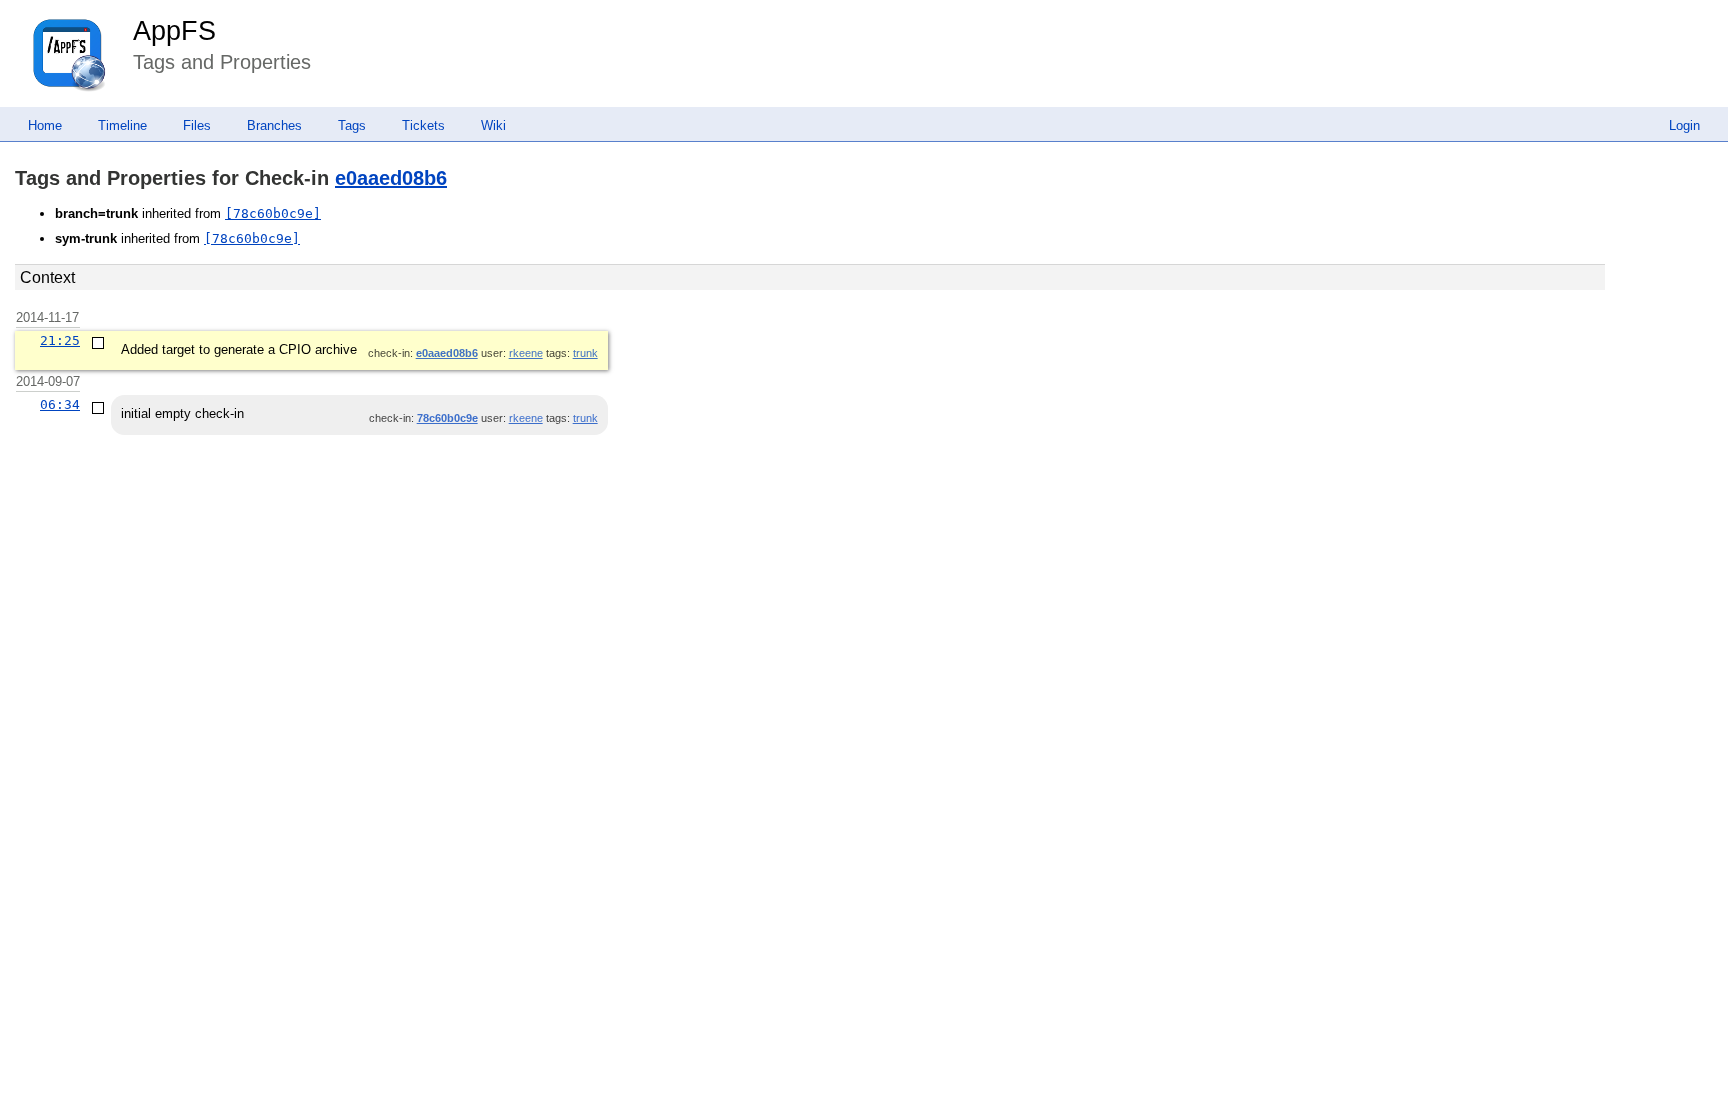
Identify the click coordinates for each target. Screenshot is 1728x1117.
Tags (352, 125)
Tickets (423, 125)
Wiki (493, 125)
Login (1684, 125)
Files (197, 125)
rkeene (526, 353)
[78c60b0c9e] (273, 213)
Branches (274, 125)
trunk (585, 353)
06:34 (60, 404)
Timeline (122, 125)
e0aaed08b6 (391, 178)
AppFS (174, 31)
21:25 (60, 340)
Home (45, 125)
